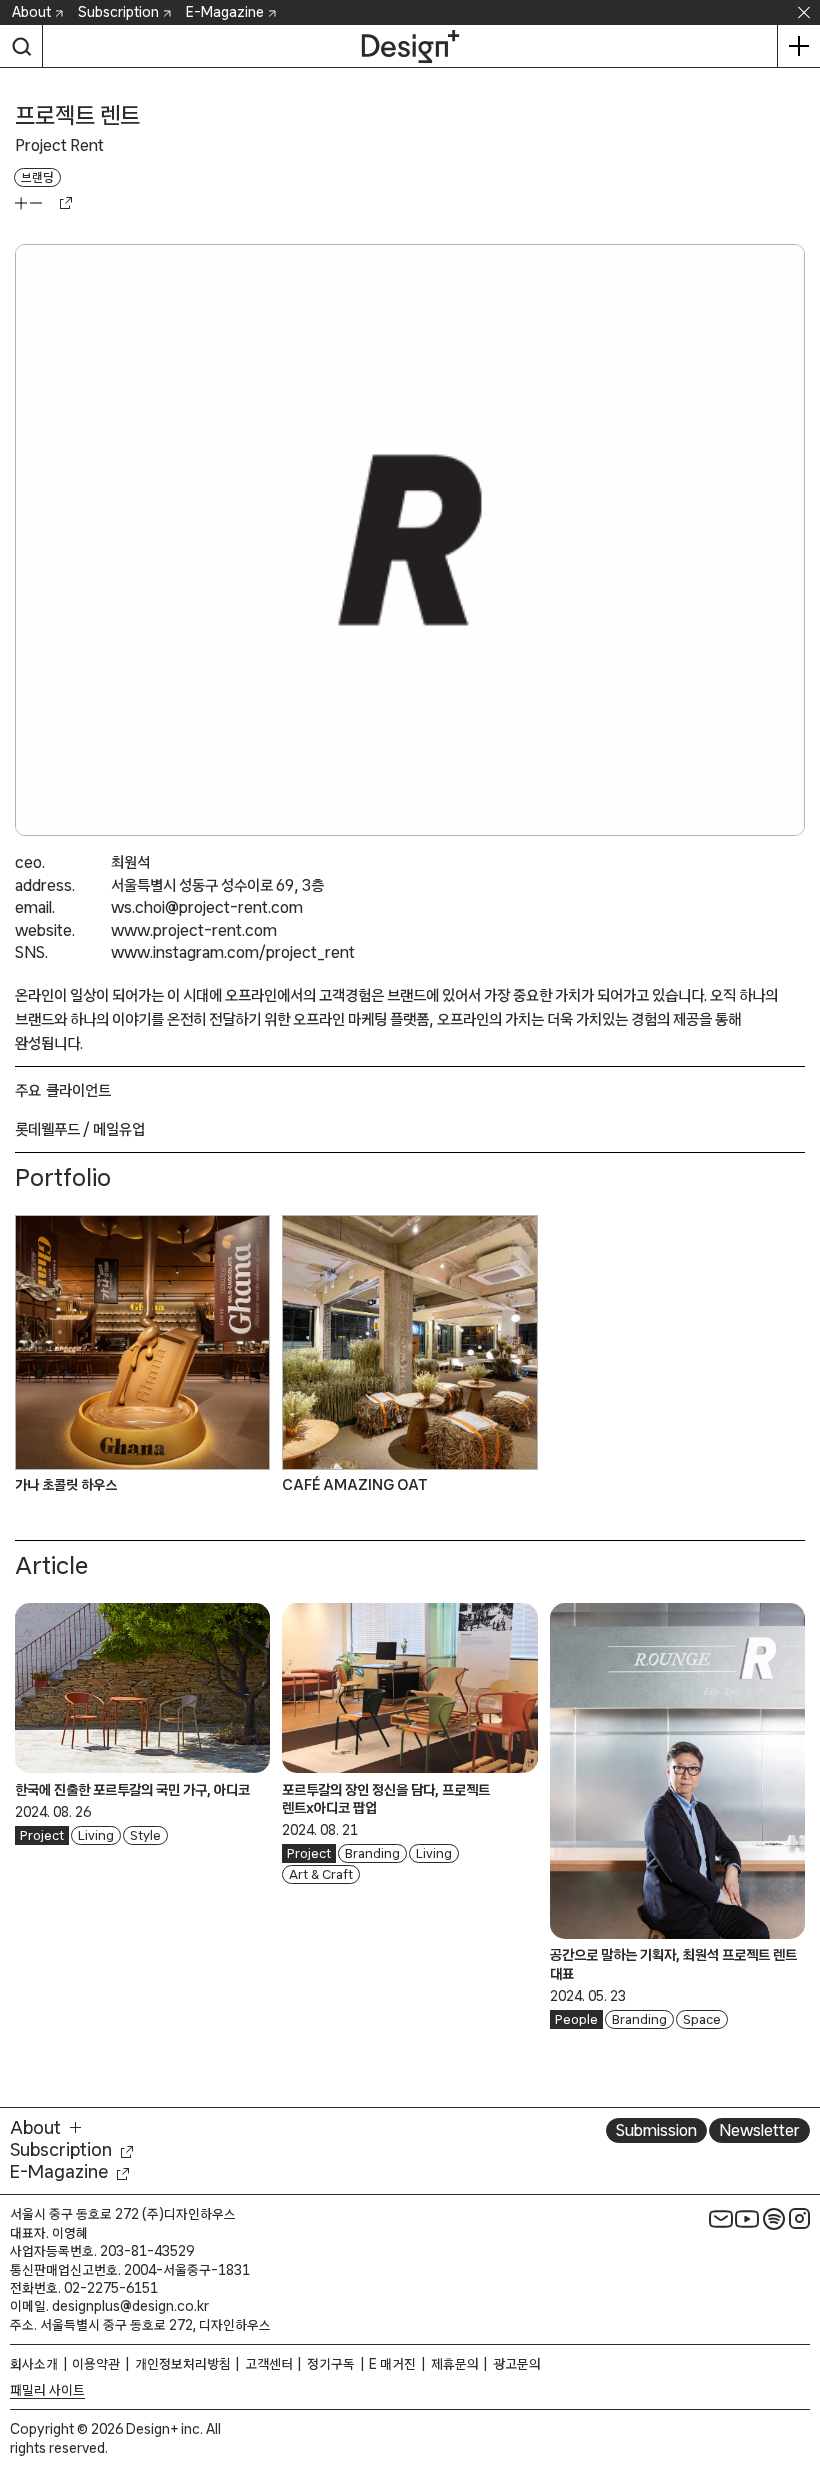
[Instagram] (800, 2218)
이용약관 (96, 2364)
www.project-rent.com (194, 930)
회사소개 (34, 2364)
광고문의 (517, 2364)
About (31, 12)
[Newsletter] (721, 2218)
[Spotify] (774, 2218)
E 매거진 (392, 2364)
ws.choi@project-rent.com (207, 907)
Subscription (118, 12)
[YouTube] (747, 2218)
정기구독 (331, 2364)
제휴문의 (455, 2364)
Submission (656, 2130)
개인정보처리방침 (183, 2364)
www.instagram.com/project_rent (233, 952)
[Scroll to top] (799, 2358)
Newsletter (759, 2130)
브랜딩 (37, 177)
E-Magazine (225, 12)
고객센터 (269, 2364)
